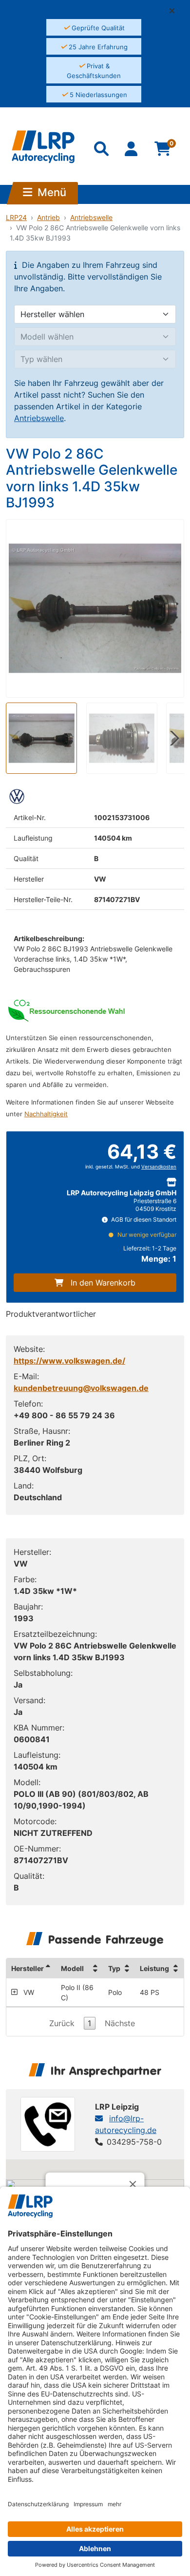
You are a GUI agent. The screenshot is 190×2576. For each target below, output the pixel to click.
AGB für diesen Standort (143, 1219)
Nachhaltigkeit (46, 1114)
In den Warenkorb (103, 1283)
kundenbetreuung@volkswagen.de (81, 1388)
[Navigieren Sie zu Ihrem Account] (132, 151)
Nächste (120, 2023)
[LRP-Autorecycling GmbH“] (43, 147)
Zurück (62, 2023)
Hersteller (28, 1968)
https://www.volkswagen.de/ (69, 1361)
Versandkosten (159, 1167)
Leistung (154, 1968)
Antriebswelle (91, 217)
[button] (176, 11)
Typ (114, 1968)
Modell (72, 1968)
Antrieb (48, 217)
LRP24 (16, 217)
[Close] (133, 2184)
